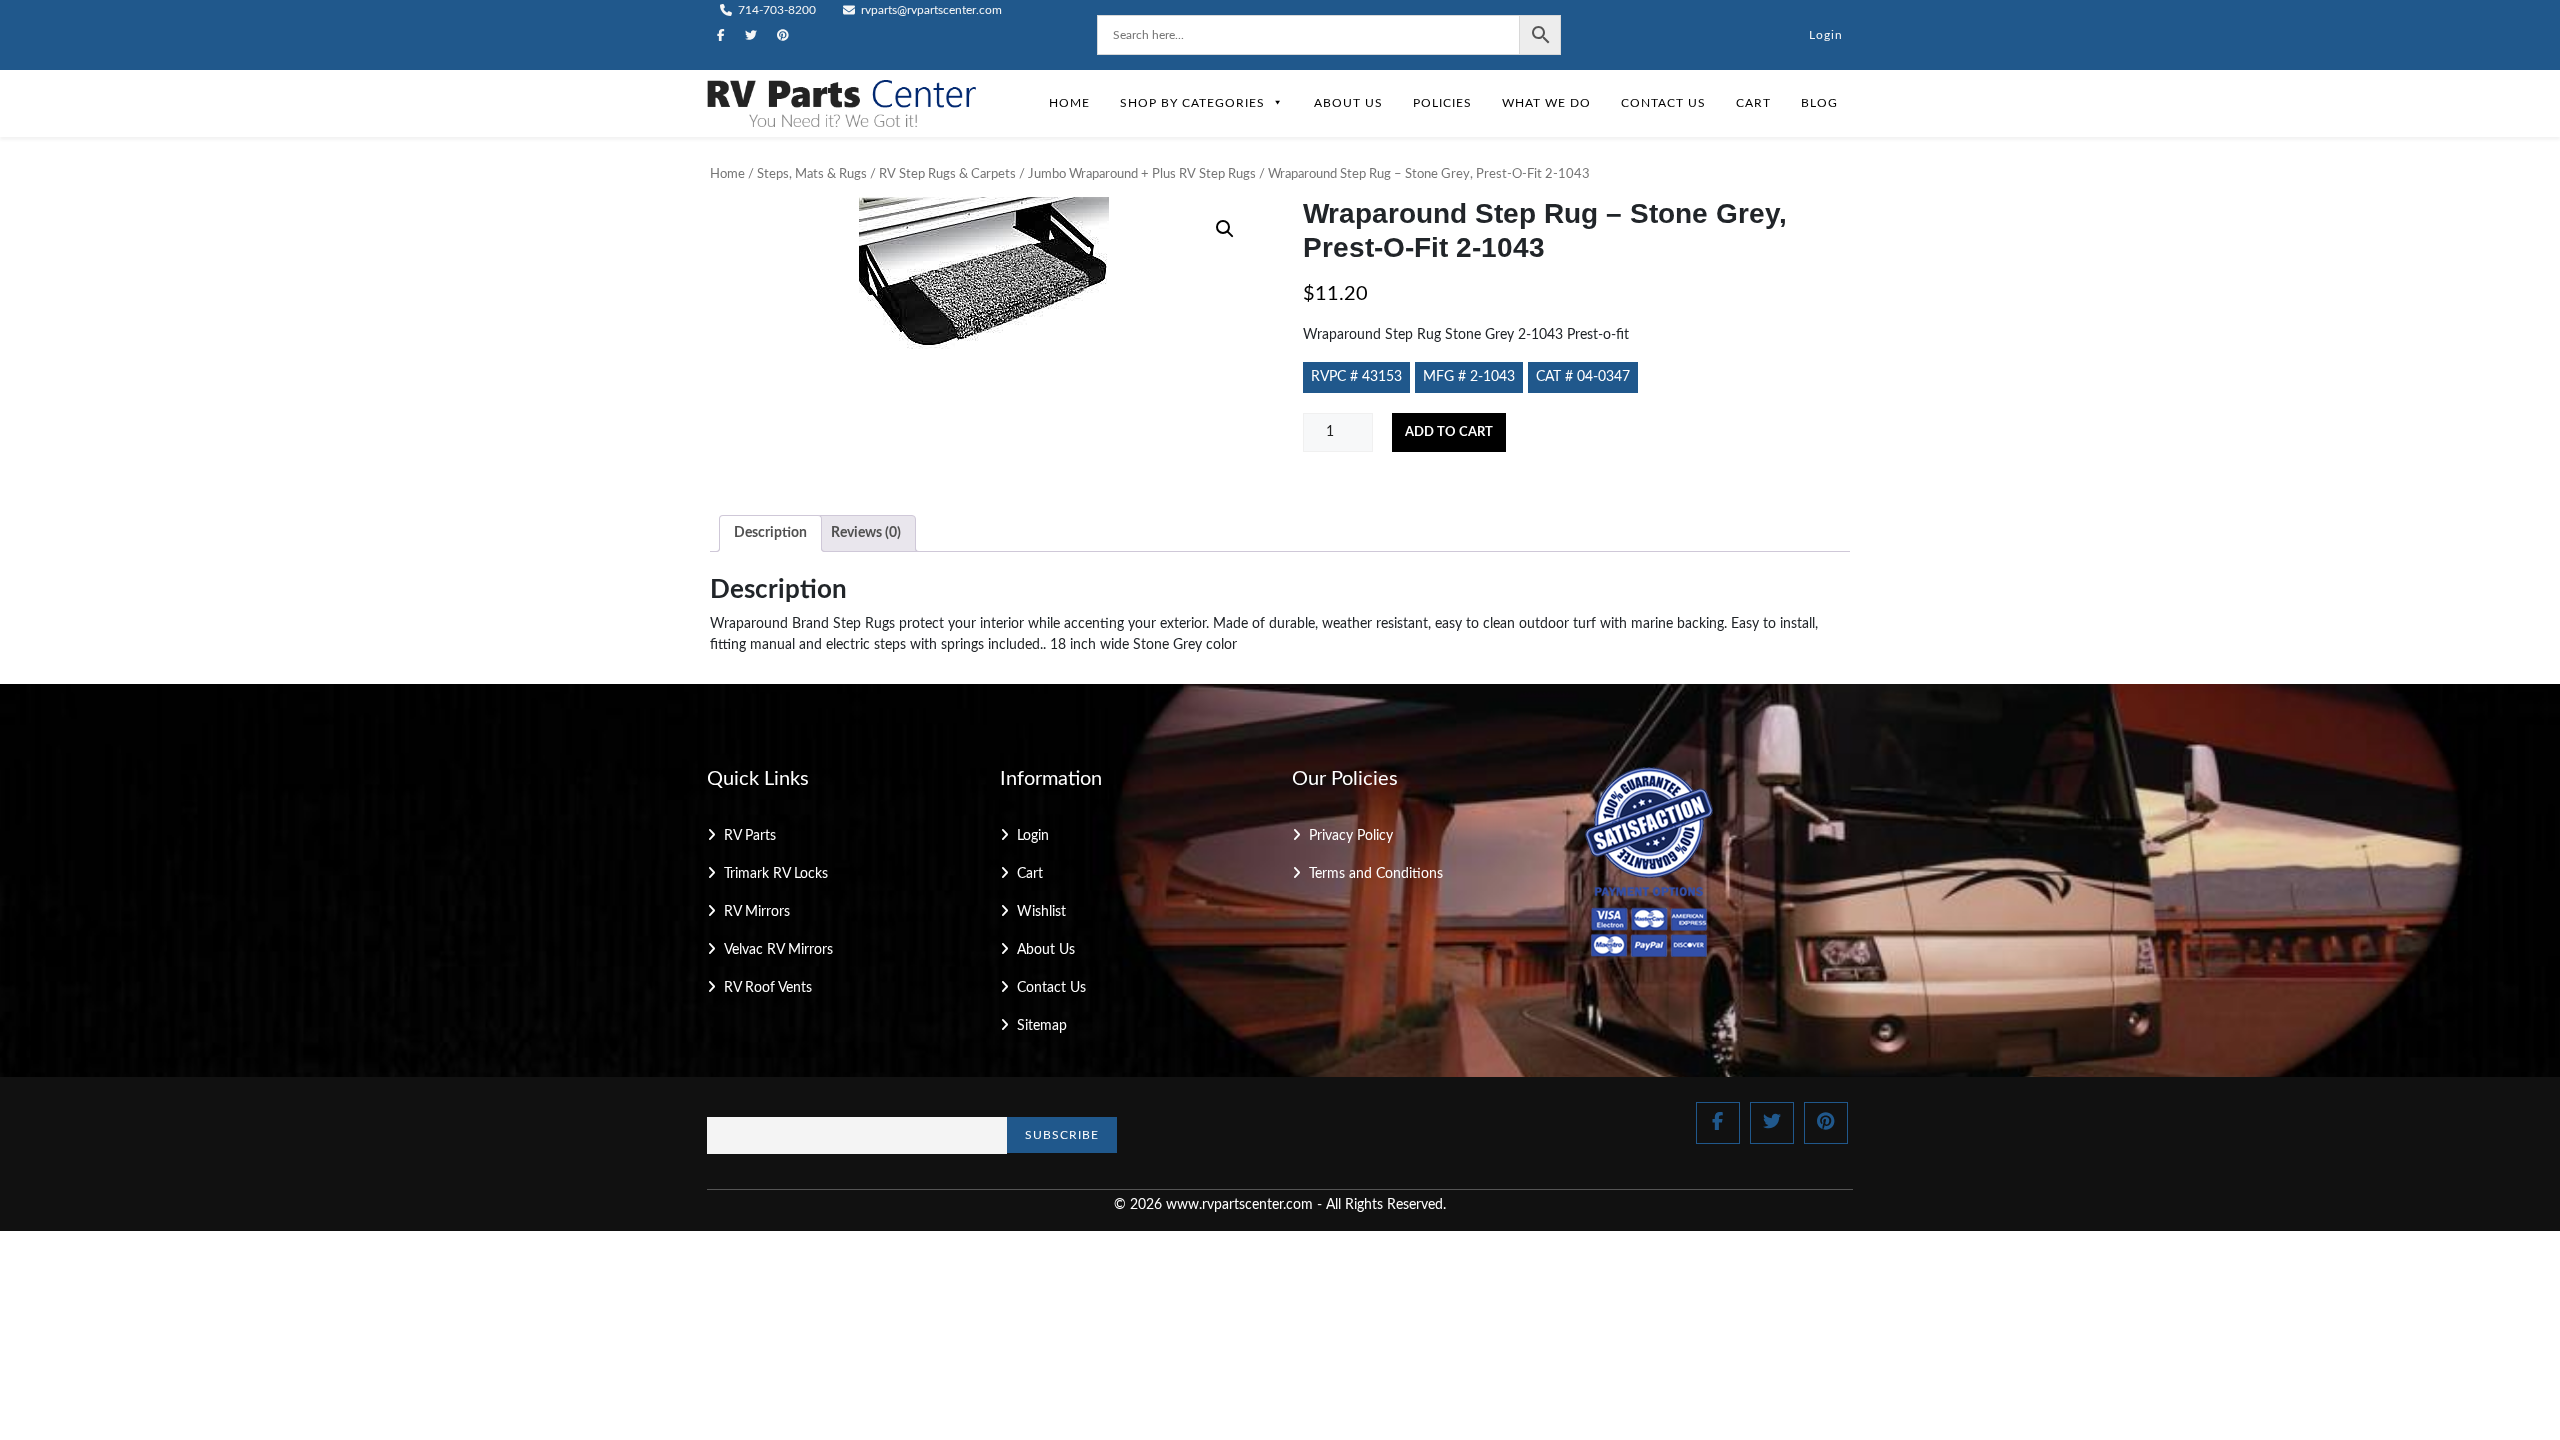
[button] (1225, 229)
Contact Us (1663, 103)
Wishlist (1041, 912)
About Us (1348, 103)
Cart (1753, 103)
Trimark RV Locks (776, 874)
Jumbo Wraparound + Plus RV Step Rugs (1142, 174)
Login (1826, 35)
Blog (1819, 103)
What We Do (1546, 103)
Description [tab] (770, 533)
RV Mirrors (757, 912)
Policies (1442, 103)
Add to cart (1449, 432)
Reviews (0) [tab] (866, 533)
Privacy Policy (1351, 836)
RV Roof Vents (768, 988)
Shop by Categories (1192, 103)
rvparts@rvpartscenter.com (930, 10)
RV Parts (750, 836)
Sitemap (1042, 1026)
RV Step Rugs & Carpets (947, 174)
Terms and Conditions (1376, 874)
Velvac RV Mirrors (778, 950)
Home (1069, 103)
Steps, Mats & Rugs (812, 174)
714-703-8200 (775, 10)
